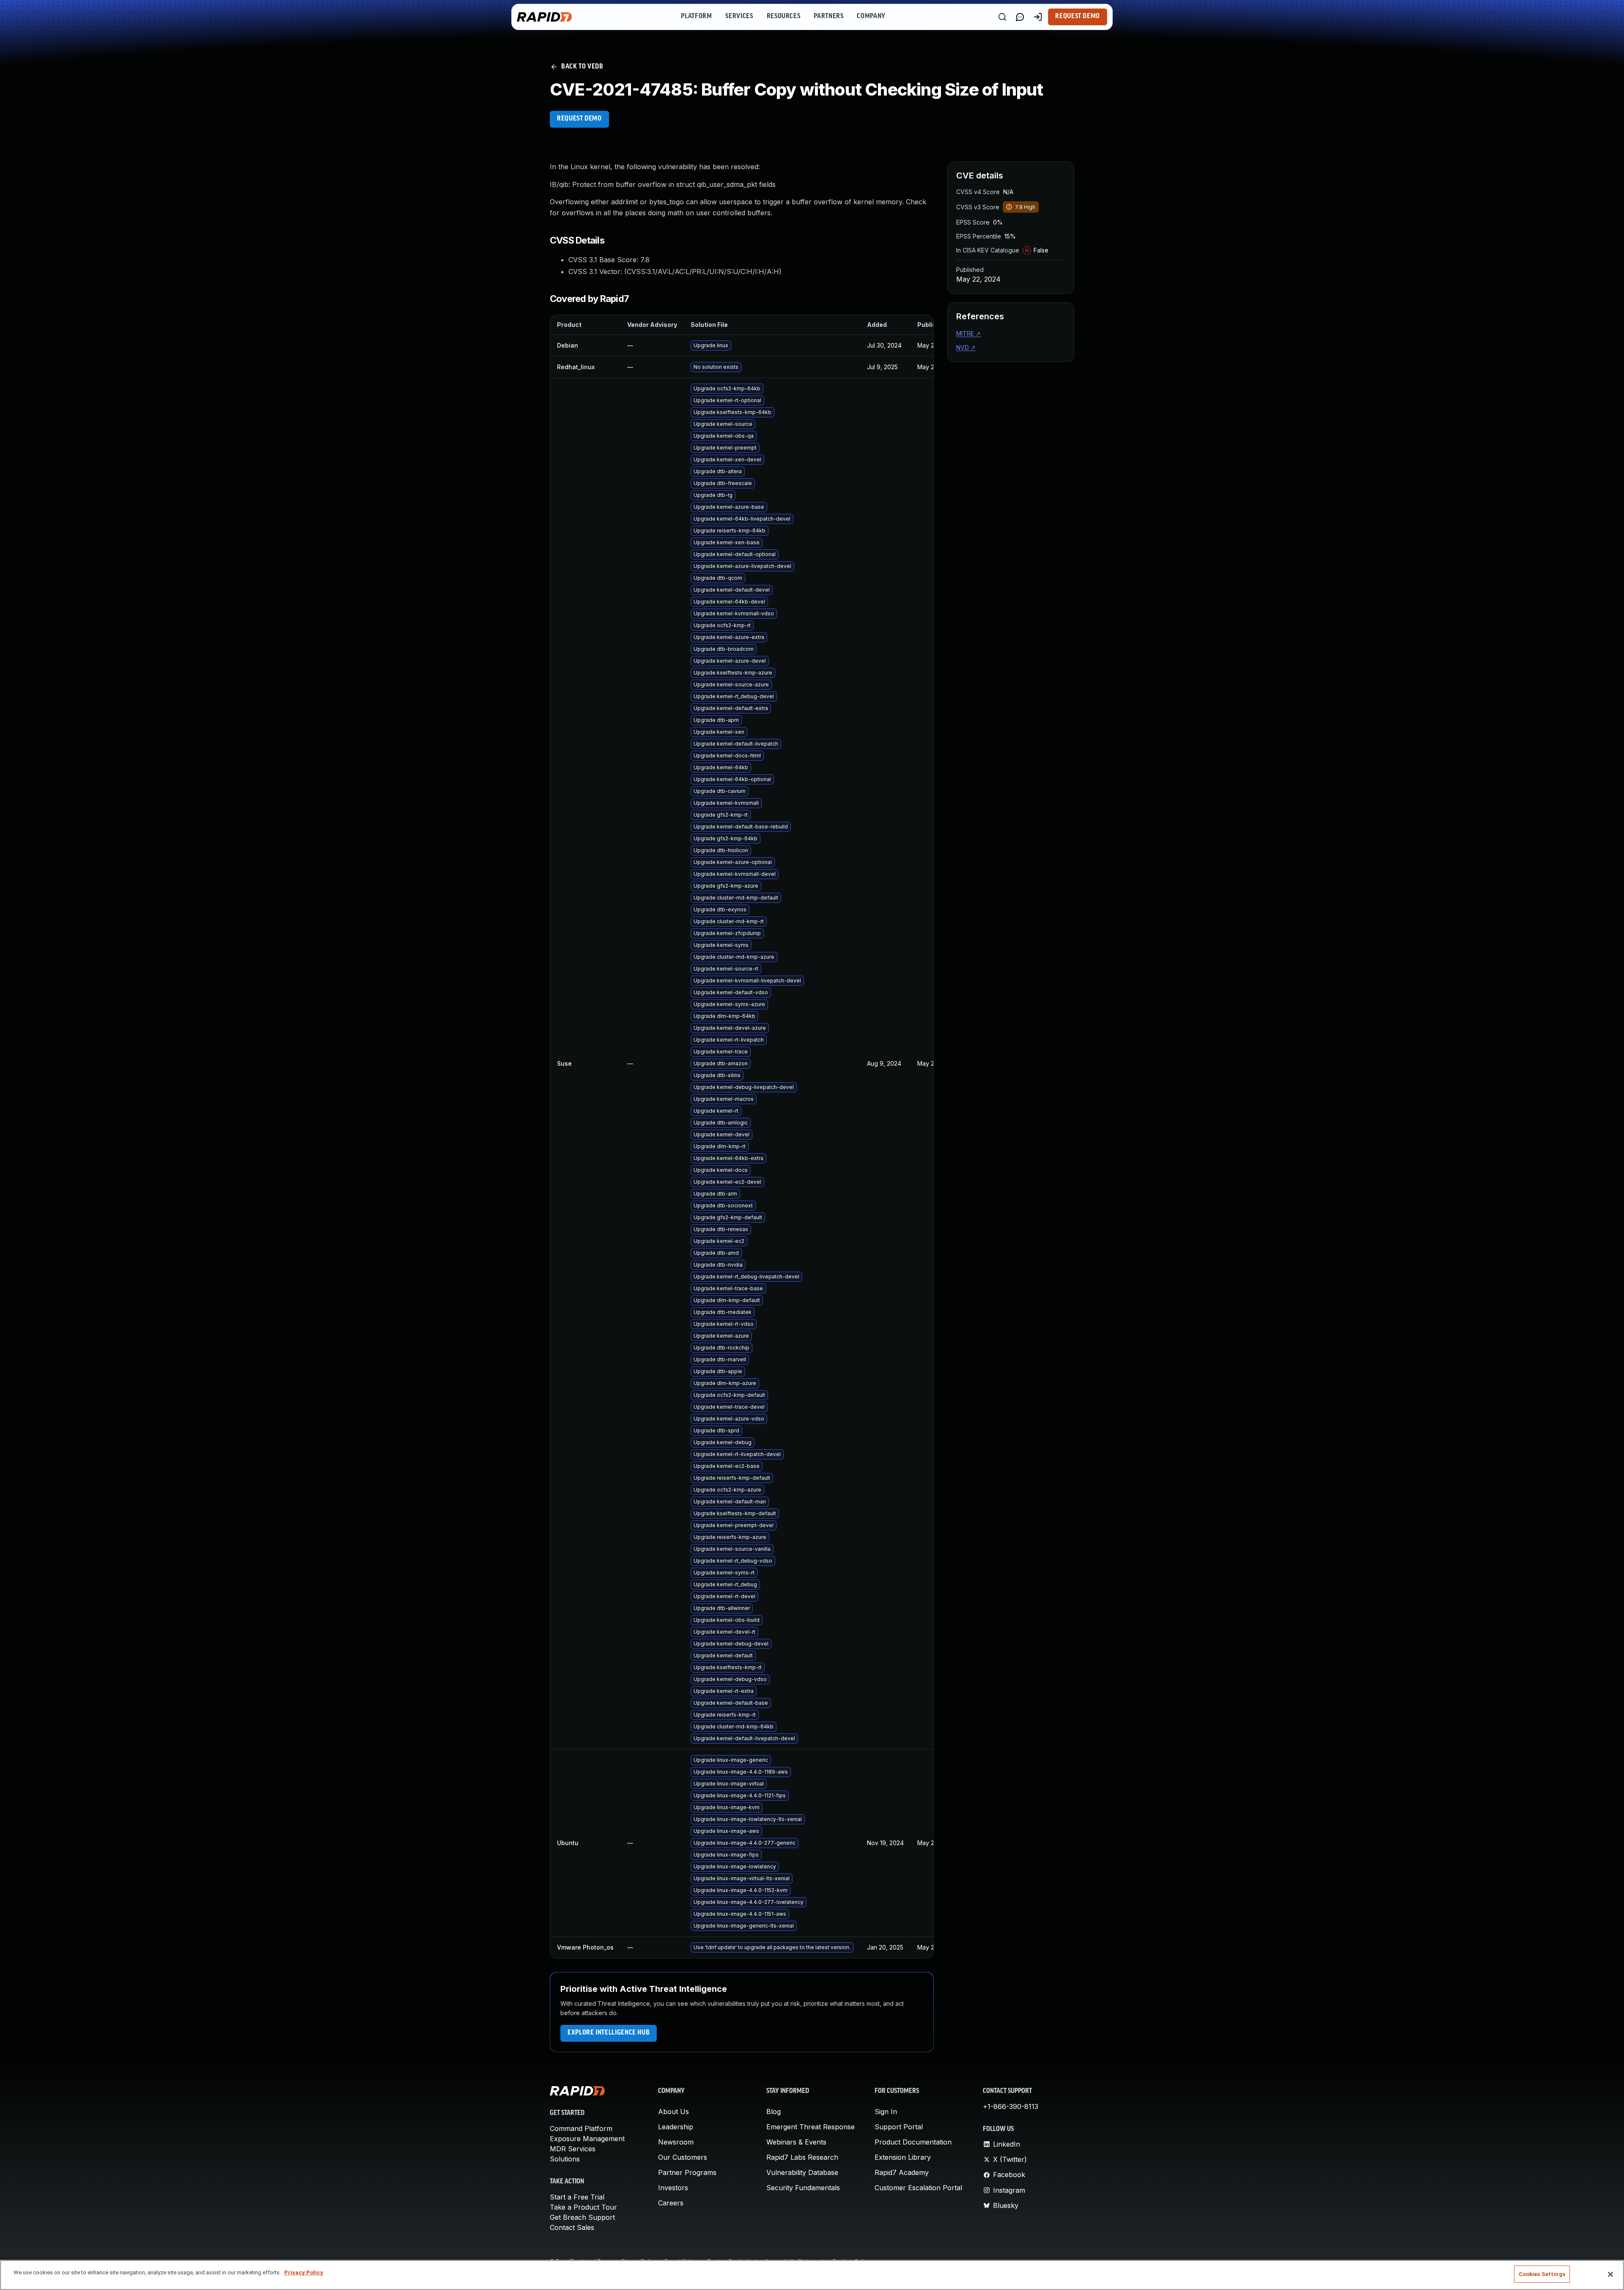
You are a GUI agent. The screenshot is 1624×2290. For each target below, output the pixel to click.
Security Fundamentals (803, 2188)
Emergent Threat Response (811, 2127)
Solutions (565, 2159)
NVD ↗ (966, 347)
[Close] (1610, 2274)
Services (739, 16)
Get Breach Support (582, 2217)
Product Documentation (913, 2142)
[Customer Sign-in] (1038, 17)
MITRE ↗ (968, 333)
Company (871, 16)
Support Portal (899, 2127)
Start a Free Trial (577, 2197)
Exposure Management (587, 2139)
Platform (696, 16)
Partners (828, 16)
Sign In (886, 2112)
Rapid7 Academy (902, 2172)
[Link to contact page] (1020, 17)
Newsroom (676, 2142)
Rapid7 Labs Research (802, 2157)
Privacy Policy (304, 2272)
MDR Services (573, 2149)
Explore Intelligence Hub (609, 2033)
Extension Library (903, 2157)
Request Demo (1078, 16)
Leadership (676, 2127)
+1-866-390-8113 (1011, 2106)
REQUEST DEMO (579, 119)
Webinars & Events (796, 2142)
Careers (671, 2203)
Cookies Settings (1542, 2274)
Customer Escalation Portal (918, 2188)
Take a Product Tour (583, 2207)
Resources (784, 16)
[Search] (1002, 17)
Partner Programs (687, 2172)
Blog (774, 2112)
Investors (673, 2188)
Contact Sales (572, 2227)
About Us (673, 2112)
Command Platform (581, 2128)
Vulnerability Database (802, 2172)
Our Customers (683, 2157)
